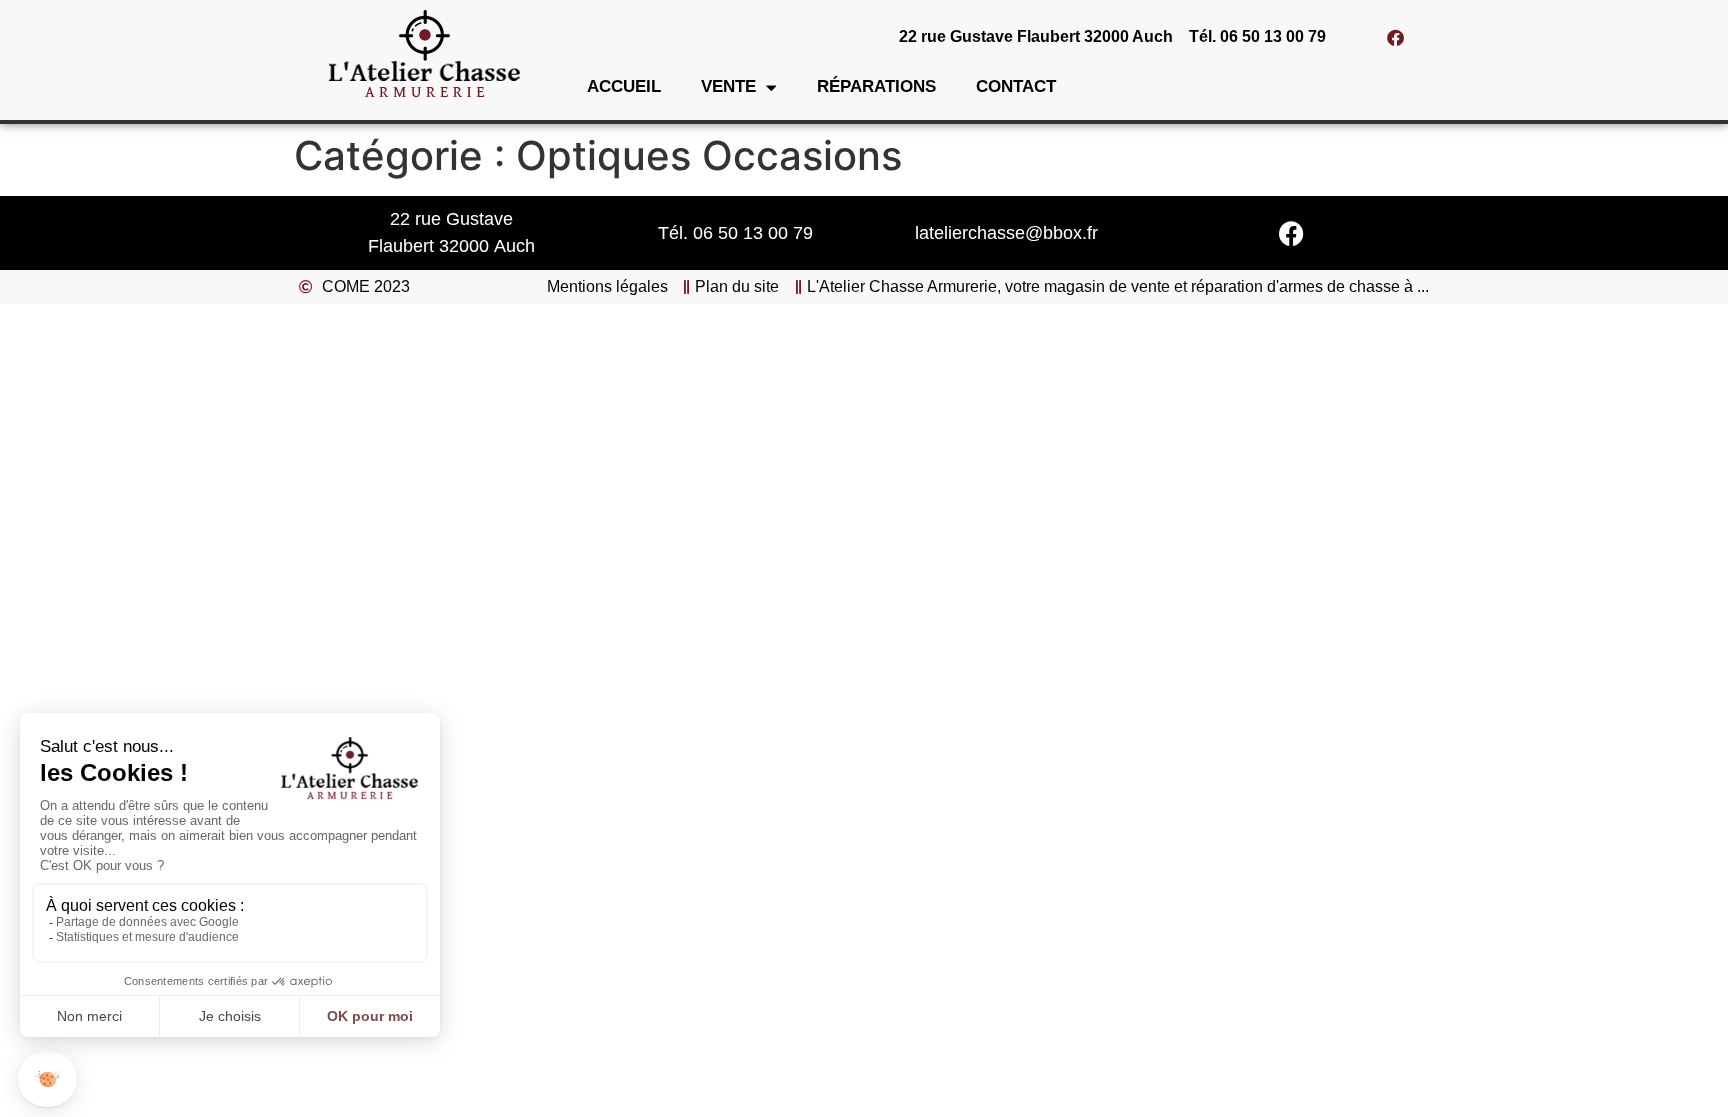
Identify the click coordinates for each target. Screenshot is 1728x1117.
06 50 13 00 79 (753, 233)
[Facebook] (1396, 37)
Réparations (876, 86)
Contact (1016, 86)
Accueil (624, 86)
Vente (728, 86)
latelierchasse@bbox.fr (1006, 233)
